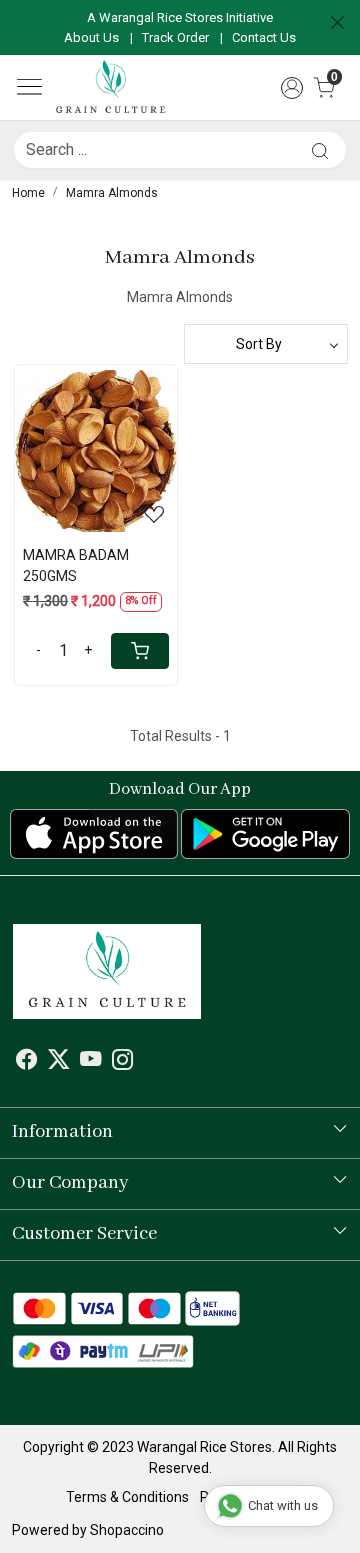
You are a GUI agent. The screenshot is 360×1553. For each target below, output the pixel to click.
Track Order (175, 37)
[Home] (111, 88)
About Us (91, 37)
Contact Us (264, 37)
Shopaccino (127, 1530)
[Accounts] (292, 88)
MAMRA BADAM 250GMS (76, 565)
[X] (58, 1063)
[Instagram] (122, 1063)
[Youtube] (90, 1063)
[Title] (320, 150)
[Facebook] (26, 1063)
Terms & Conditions (127, 1497)
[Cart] (140, 651)
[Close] (337, 22)
